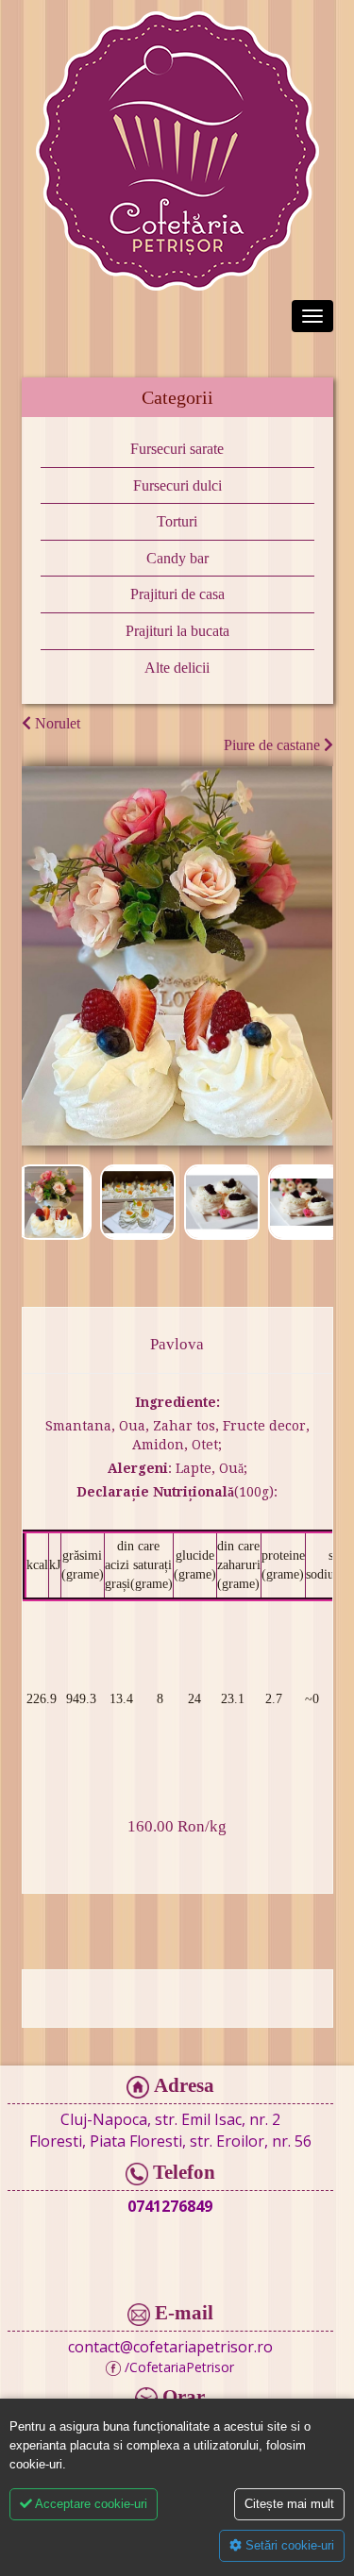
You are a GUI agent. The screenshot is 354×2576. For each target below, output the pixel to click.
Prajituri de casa (177, 594)
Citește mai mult (289, 2504)
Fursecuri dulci (177, 485)
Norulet (56, 723)
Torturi (177, 521)
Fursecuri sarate (177, 449)
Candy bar (177, 558)
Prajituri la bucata (177, 631)
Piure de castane (274, 745)
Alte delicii (177, 668)
